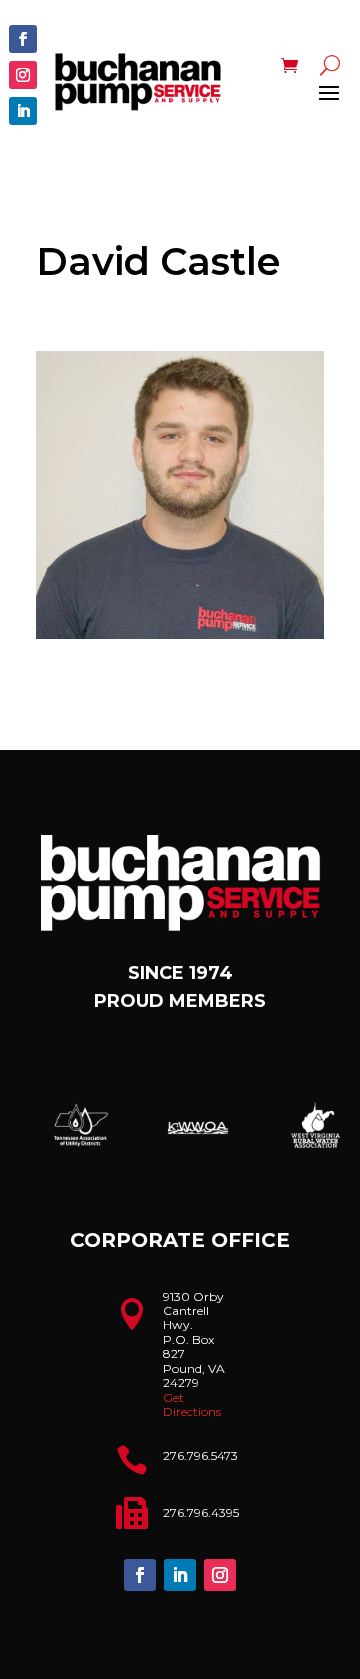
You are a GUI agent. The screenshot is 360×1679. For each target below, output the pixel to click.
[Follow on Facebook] (23, 39)
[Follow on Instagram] (23, 75)
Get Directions (192, 1404)
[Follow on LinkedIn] (23, 111)
